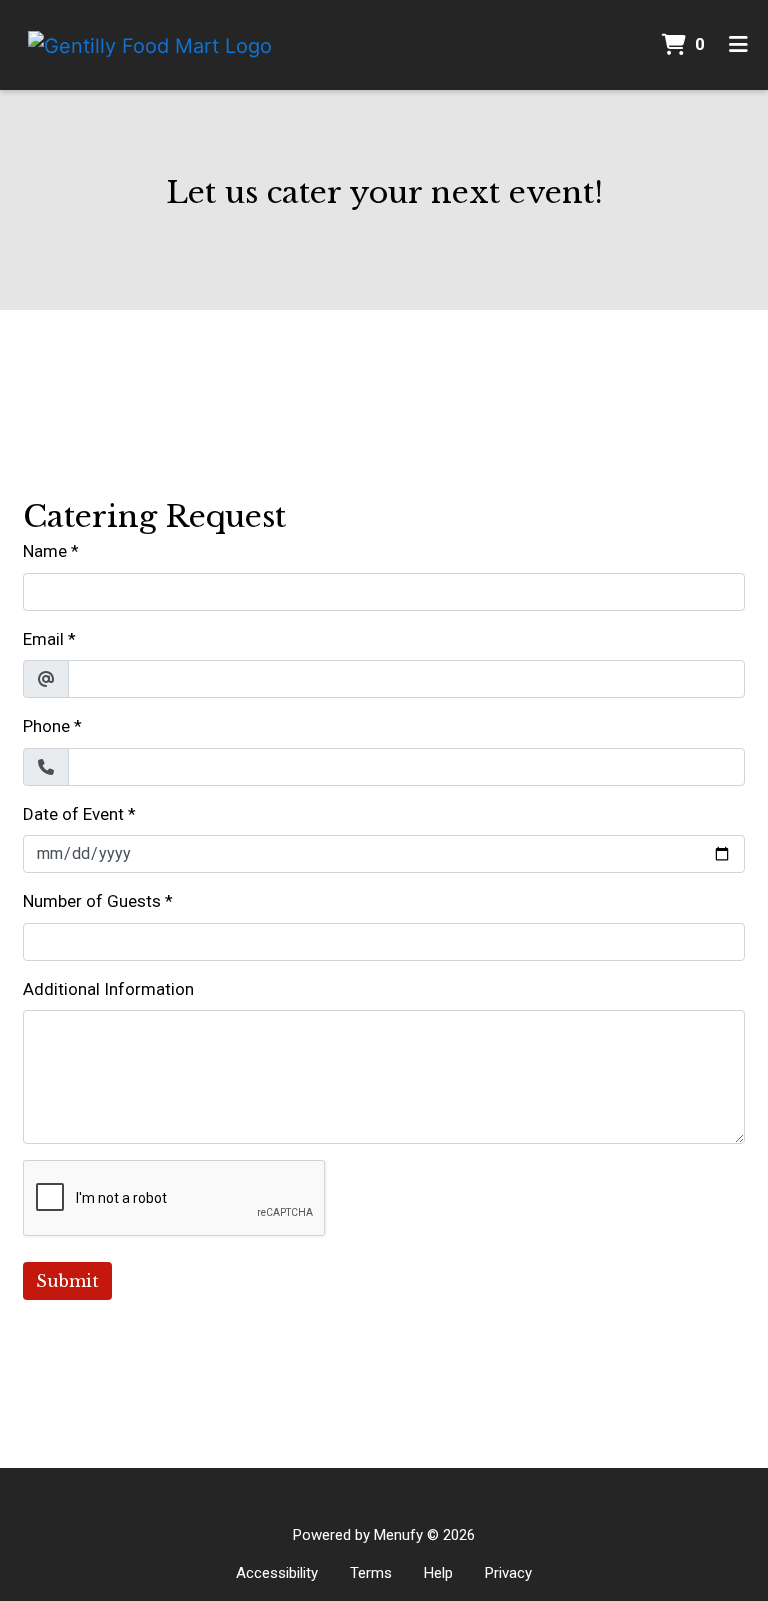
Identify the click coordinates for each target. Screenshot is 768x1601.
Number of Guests (92, 901)
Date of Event (73, 814)
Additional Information (108, 989)
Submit (67, 1281)
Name (45, 551)
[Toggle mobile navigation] (738, 45)
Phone (46, 726)
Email (43, 639)
